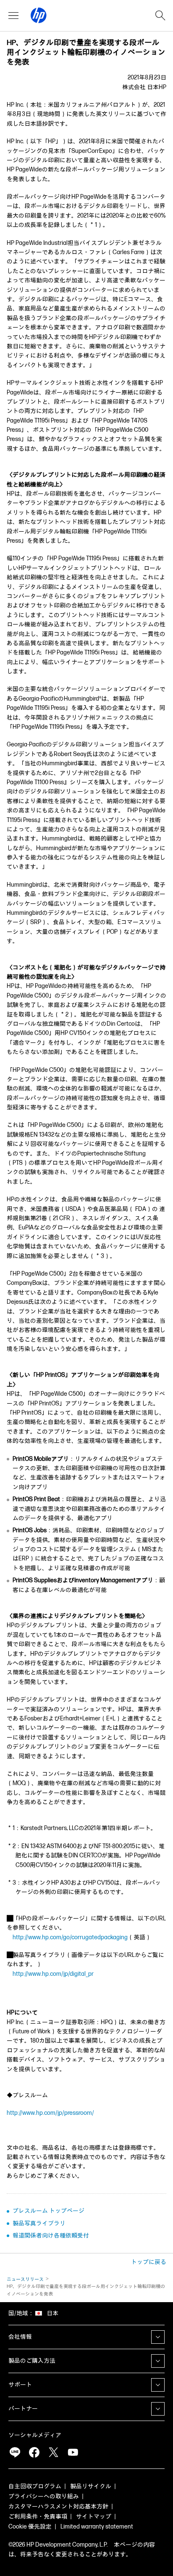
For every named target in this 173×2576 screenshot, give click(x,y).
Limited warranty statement (97, 2527)
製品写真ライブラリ (39, 2223)
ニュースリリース (25, 2279)
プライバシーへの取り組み (44, 2496)
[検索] (160, 16)
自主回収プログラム (35, 2486)
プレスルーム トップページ (48, 2211)
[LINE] (15, 2452)
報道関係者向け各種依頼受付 (51, 2236)
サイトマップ (94, 2517)
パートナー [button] (23, 2409)
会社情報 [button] (20, 2337)
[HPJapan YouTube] (73, 2452)
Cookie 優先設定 (30, 2527)
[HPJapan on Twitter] (53, 2452)
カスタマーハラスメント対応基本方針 (58, 2506)
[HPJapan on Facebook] (34, 2452)
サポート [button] (20, 2385)
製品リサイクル (91, 2486)
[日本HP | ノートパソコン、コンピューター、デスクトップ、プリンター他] (39, 16)
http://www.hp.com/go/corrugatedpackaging (70, 1937)
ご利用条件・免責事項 (38, 2517)
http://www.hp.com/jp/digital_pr (53, 1974)
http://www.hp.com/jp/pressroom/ (50, 2113)
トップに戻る (149, 2262)
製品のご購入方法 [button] (32, 2361)
